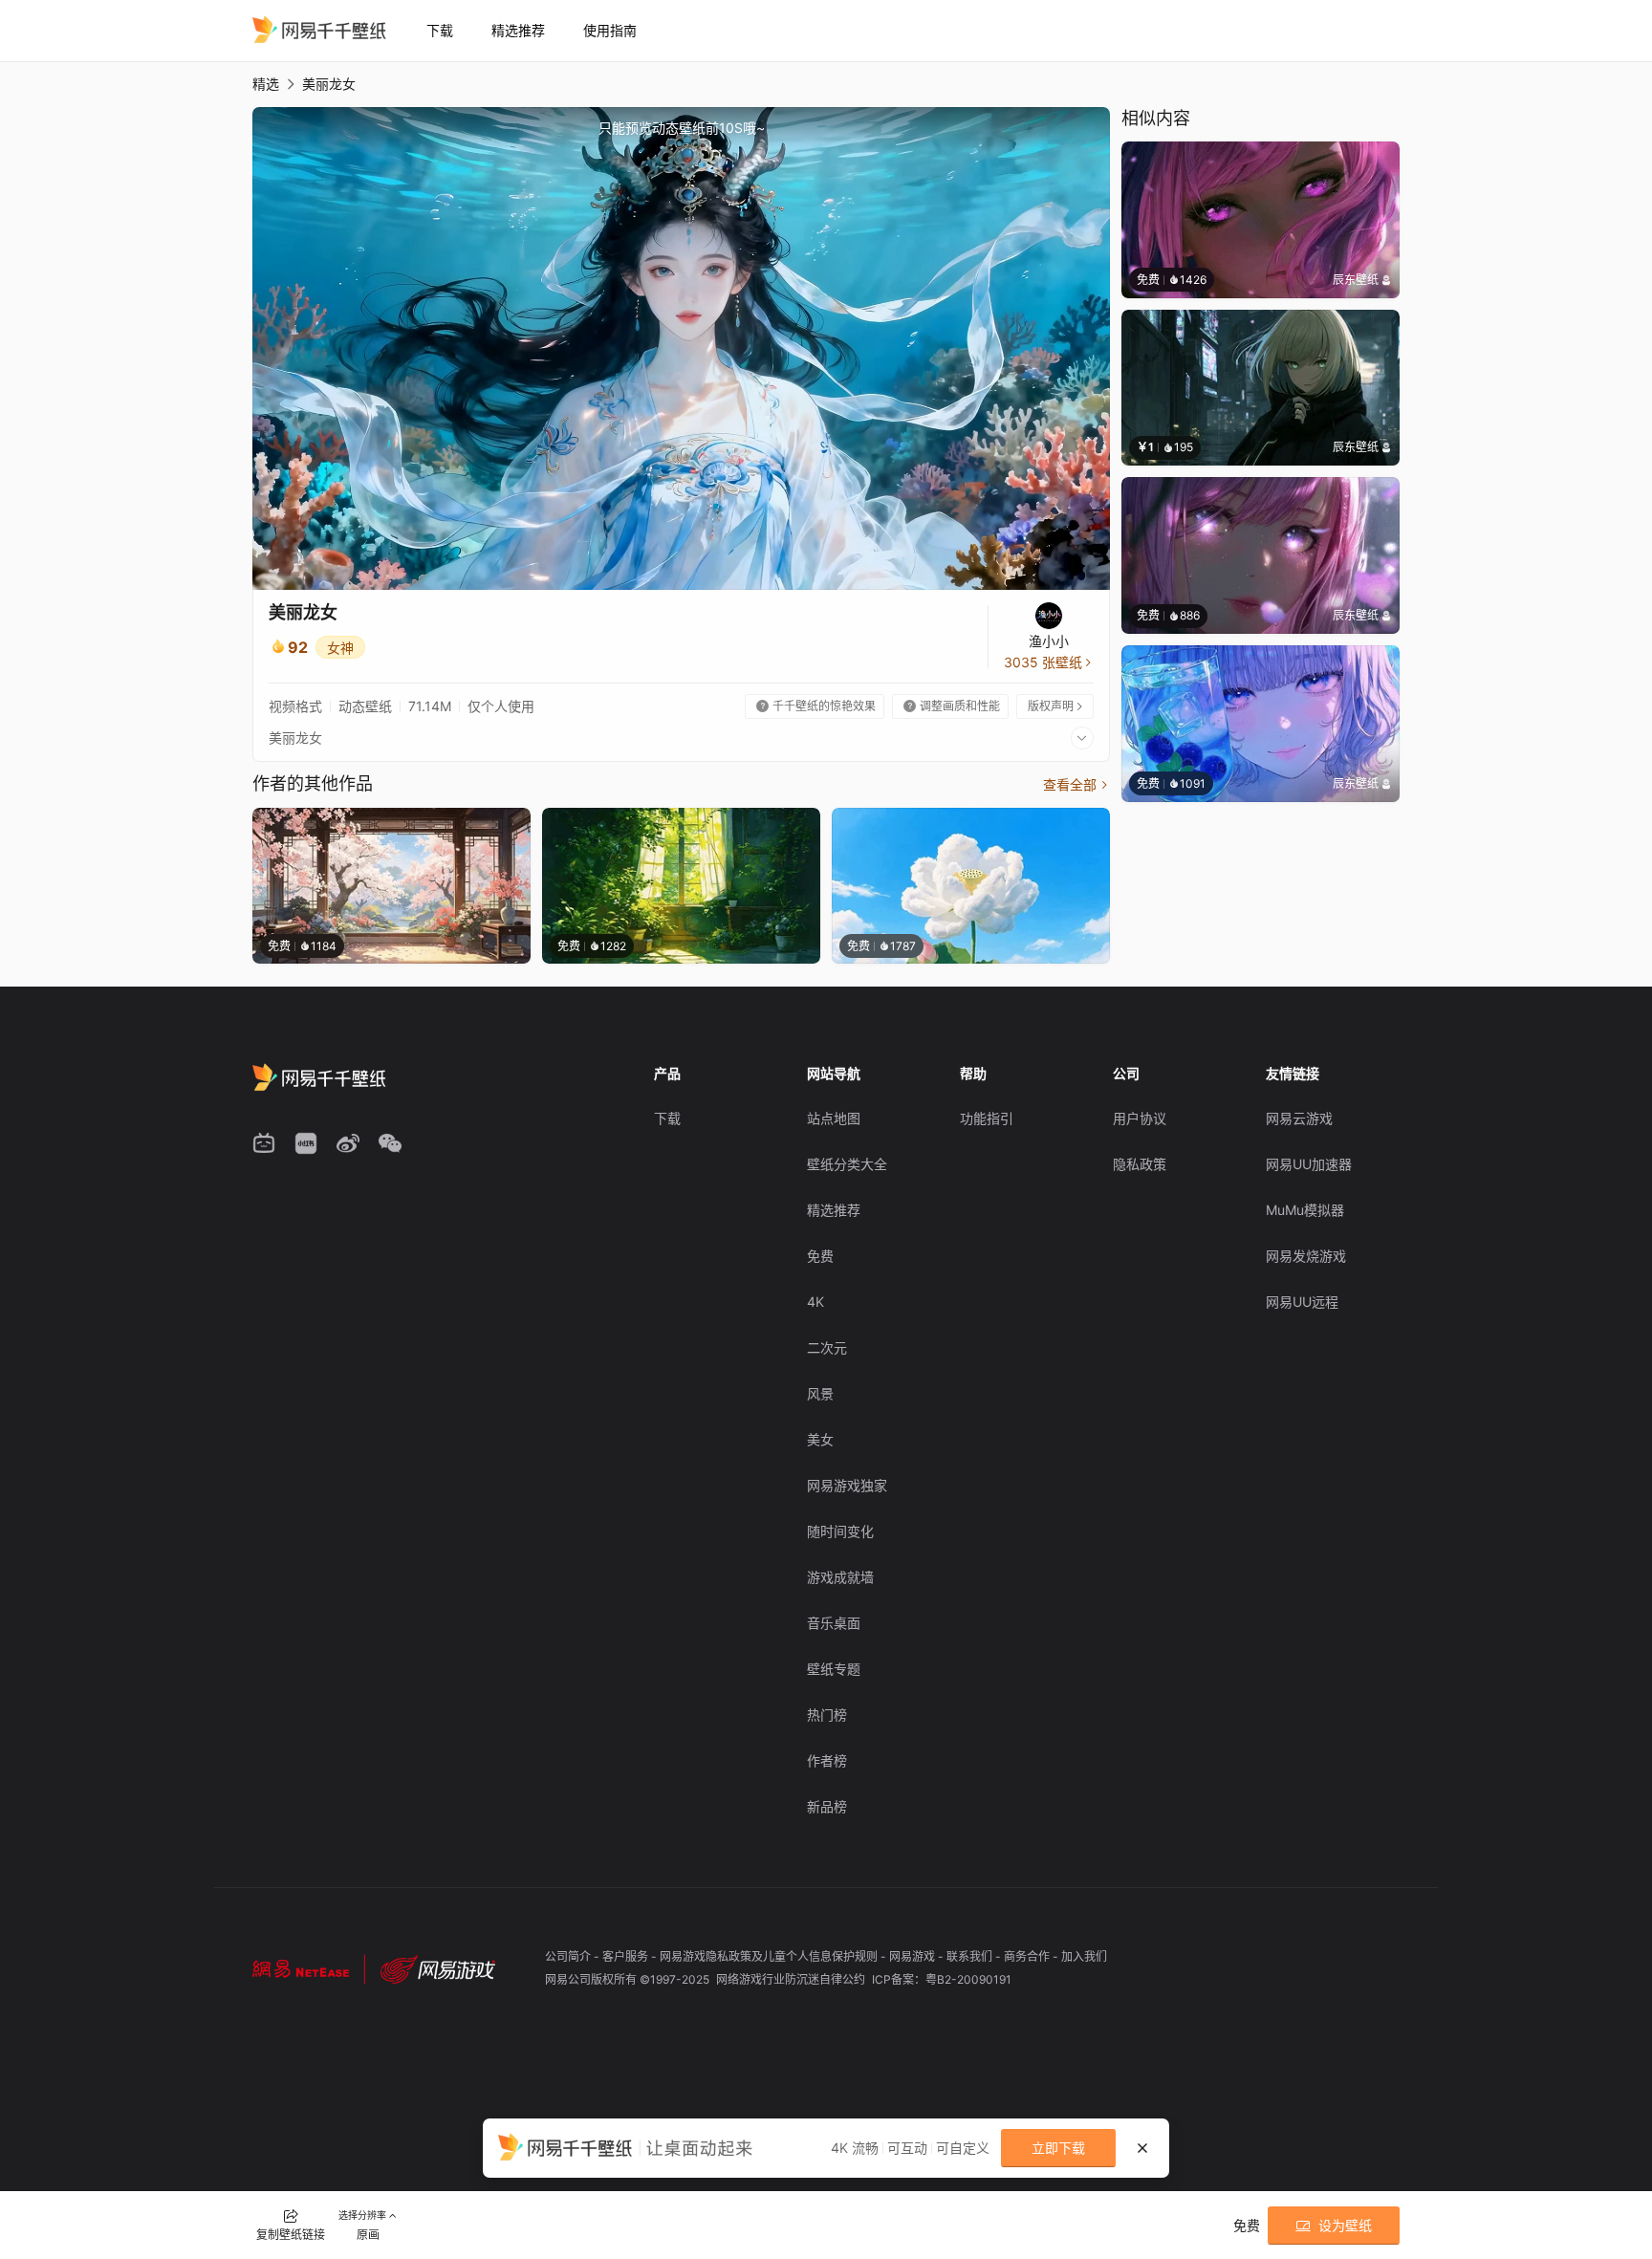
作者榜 (827, 1760)
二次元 (827, 1347)
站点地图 (834, 1118)
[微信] (390, 1143)
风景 (820, 1393)
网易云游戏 (1299, 1118)
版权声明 (1056, 706)
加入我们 (1084, 1956)
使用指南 (610, 30)
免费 (820, 1256)
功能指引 (987, 1118)
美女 (820, 1439)
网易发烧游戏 (1306, 1256)
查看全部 (1076, 784)
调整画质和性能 (952, 706)
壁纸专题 (834, 1669)
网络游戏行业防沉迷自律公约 (792, 1979)
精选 (266, 84)
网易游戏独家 (847, 1485)
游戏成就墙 (840, 1577)
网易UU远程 (1302, 1302)
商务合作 (1028, 1956)
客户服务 (627, 1956)
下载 (440, 30)
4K (815, 1302)
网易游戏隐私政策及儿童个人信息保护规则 (770, 1956)
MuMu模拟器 (1305, 1210)
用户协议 (1140, 1118)
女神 (340, 648)
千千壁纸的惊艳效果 (816, 706)
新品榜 (827, 1806)
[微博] (348, 1143)
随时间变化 (840, 1531)
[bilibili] (264, 1143)
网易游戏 (913, 1956)
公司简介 (569, 1956)
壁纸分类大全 (847, 1164)
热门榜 (827, 1715)
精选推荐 (518, 30)
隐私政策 (1140, 1164)
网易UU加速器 (1309, 1164)
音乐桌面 (834, 1623)
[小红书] (306, 1143)
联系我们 (971, 1956)
